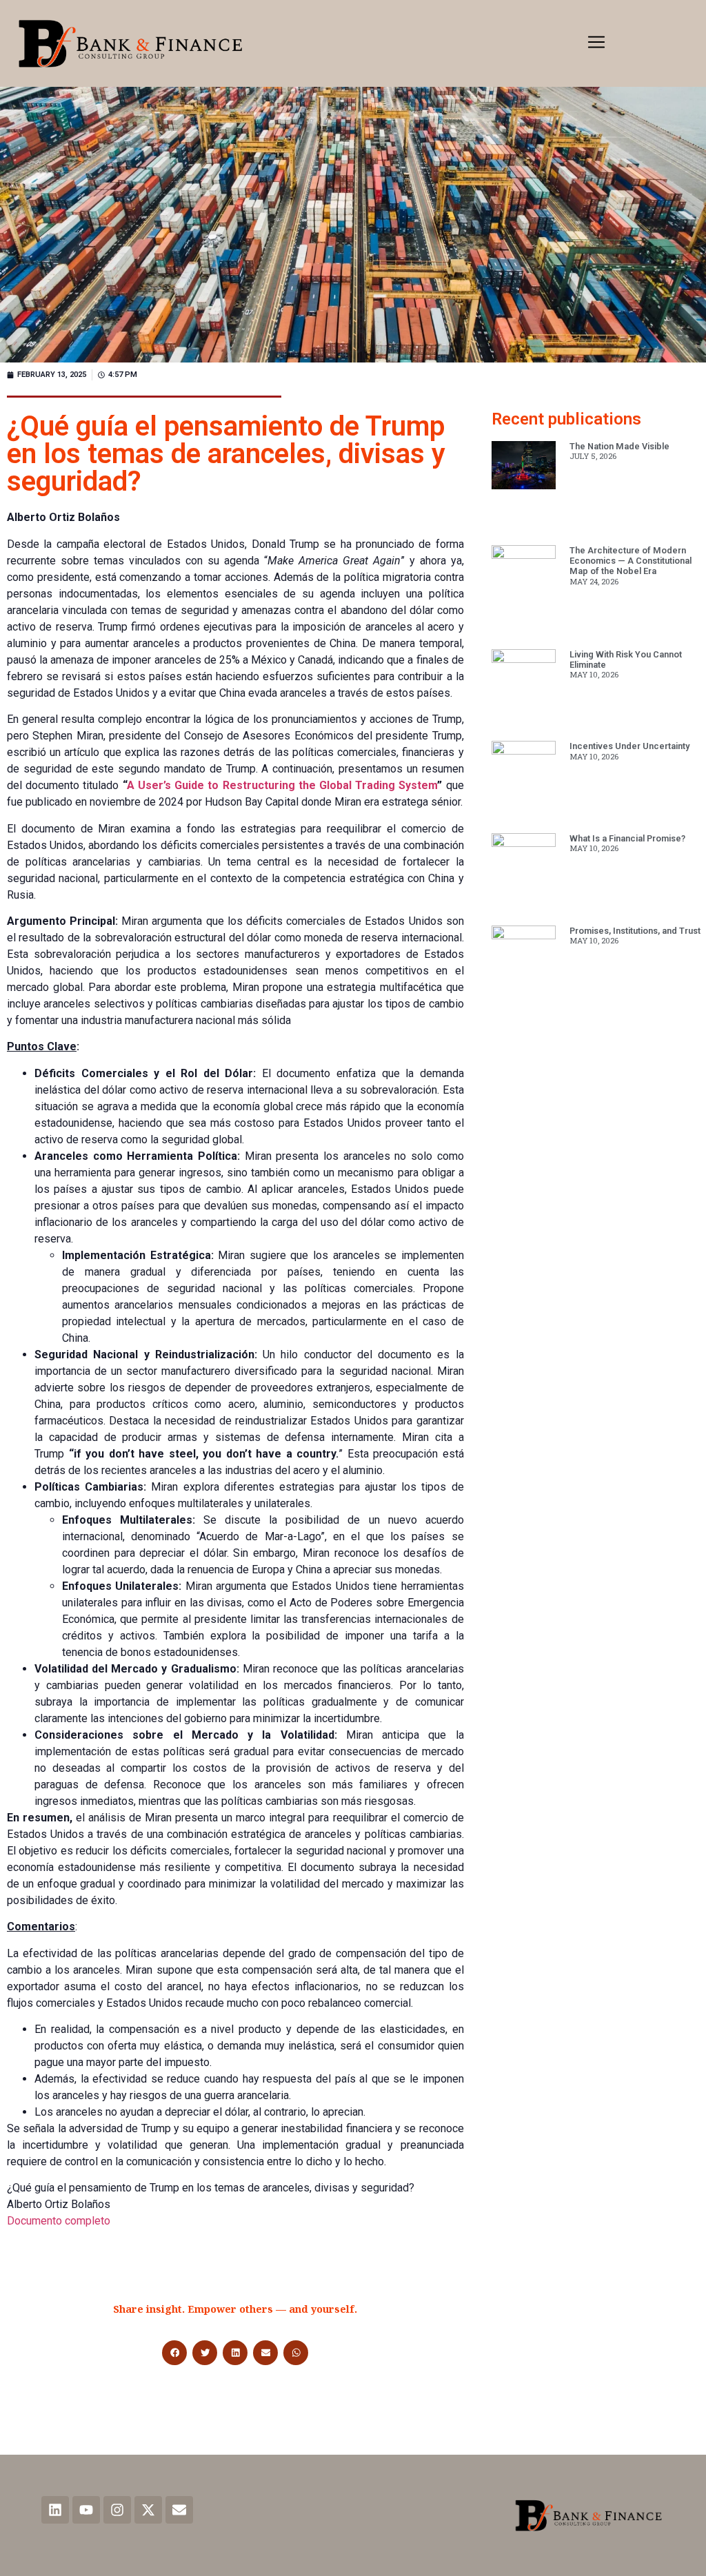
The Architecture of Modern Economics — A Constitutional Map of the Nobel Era (631, 561)
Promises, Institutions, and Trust (635, 931)
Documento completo (59, 2221)
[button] (596, 43)
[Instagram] (117, 2510)
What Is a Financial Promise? (627, 838)
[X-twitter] (148, 2510)
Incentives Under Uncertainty (629, 746)
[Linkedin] (55, 2510)
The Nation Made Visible (619, 446)
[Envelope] (179, 2510)
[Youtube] (86, 2510)
